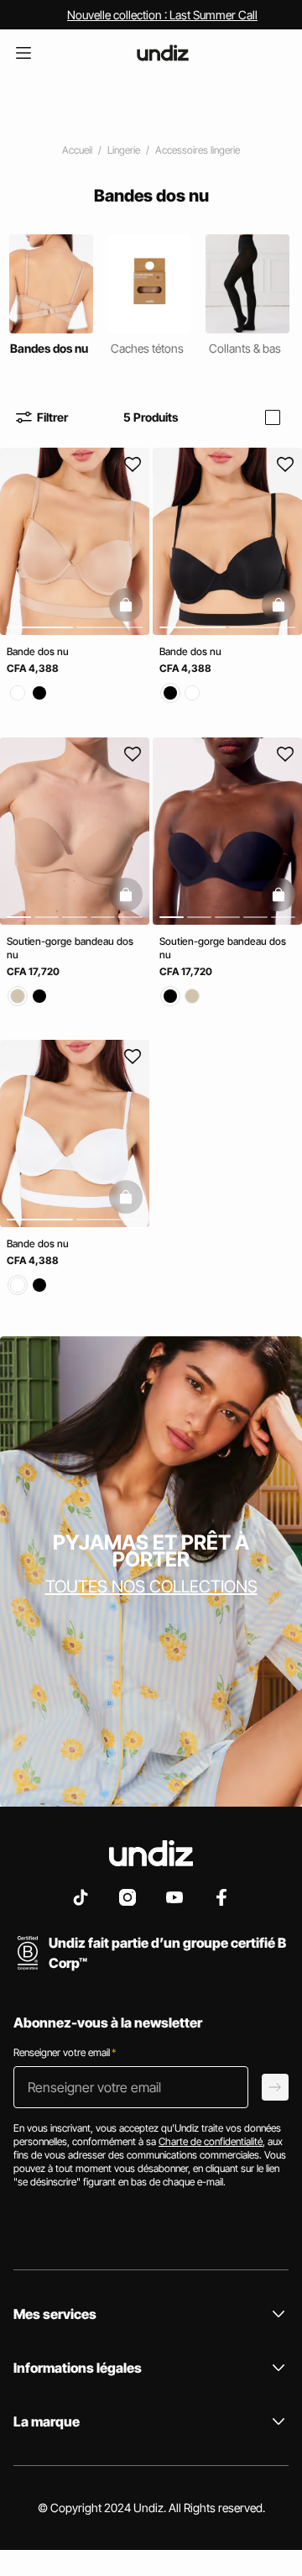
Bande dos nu (38, 651)
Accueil (77, 150)
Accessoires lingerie (198, 150)
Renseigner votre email (65, 2052)
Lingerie (124, 150)
